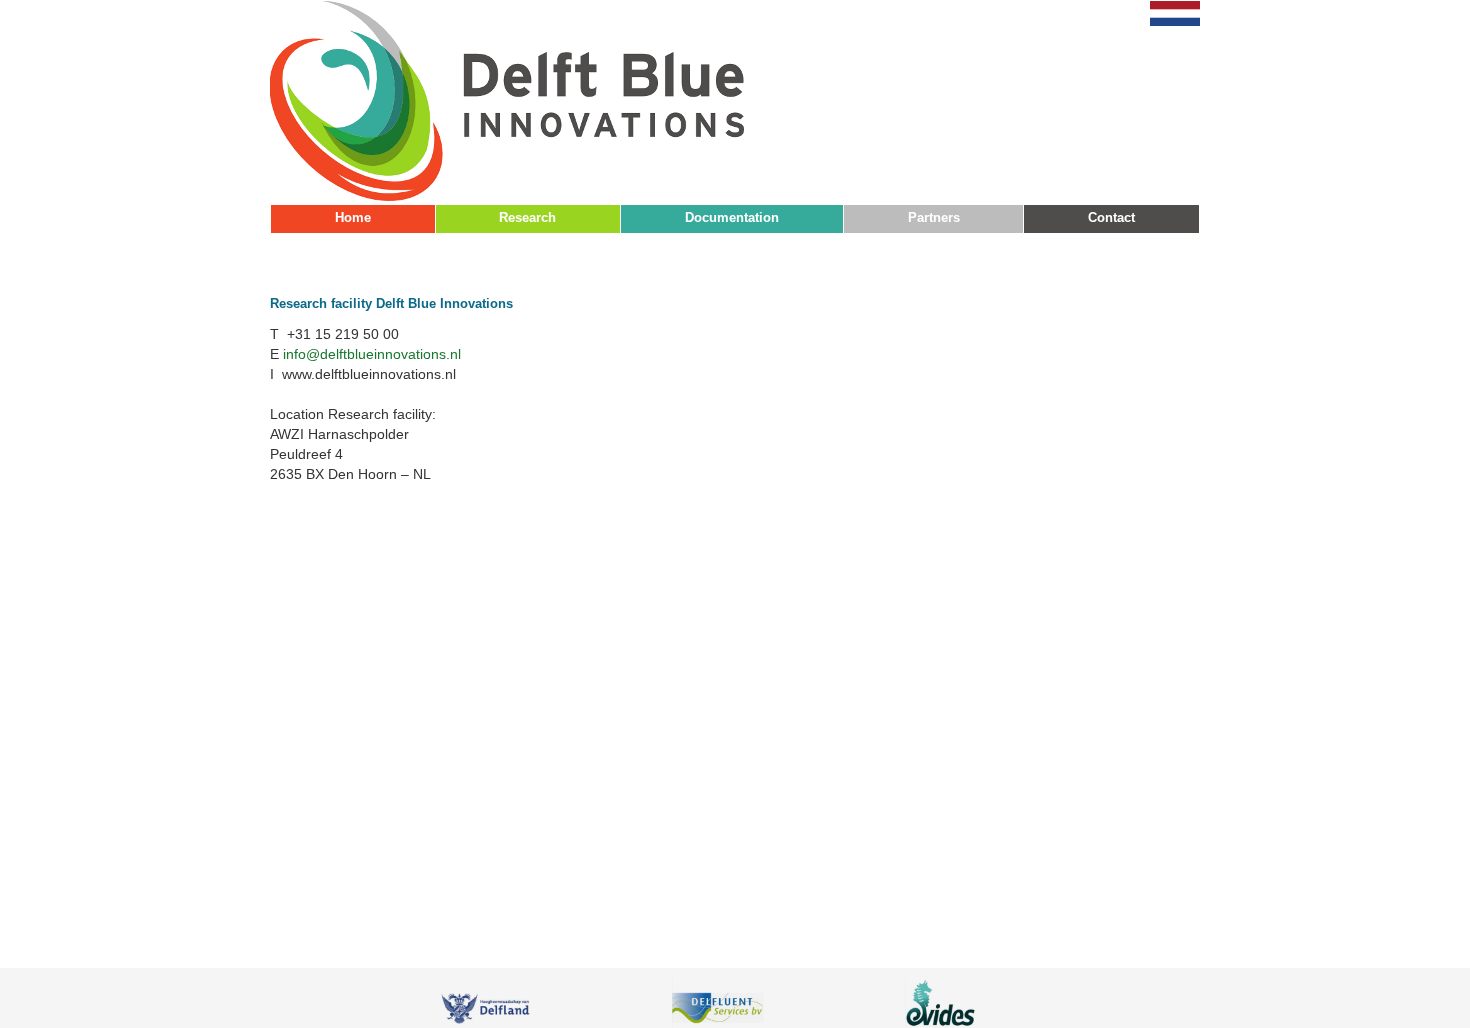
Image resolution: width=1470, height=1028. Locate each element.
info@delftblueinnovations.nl (372, 354)
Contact (1111, 218)
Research (527, 218)
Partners (934, 218)
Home (353, 218)
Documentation (732, 218)
